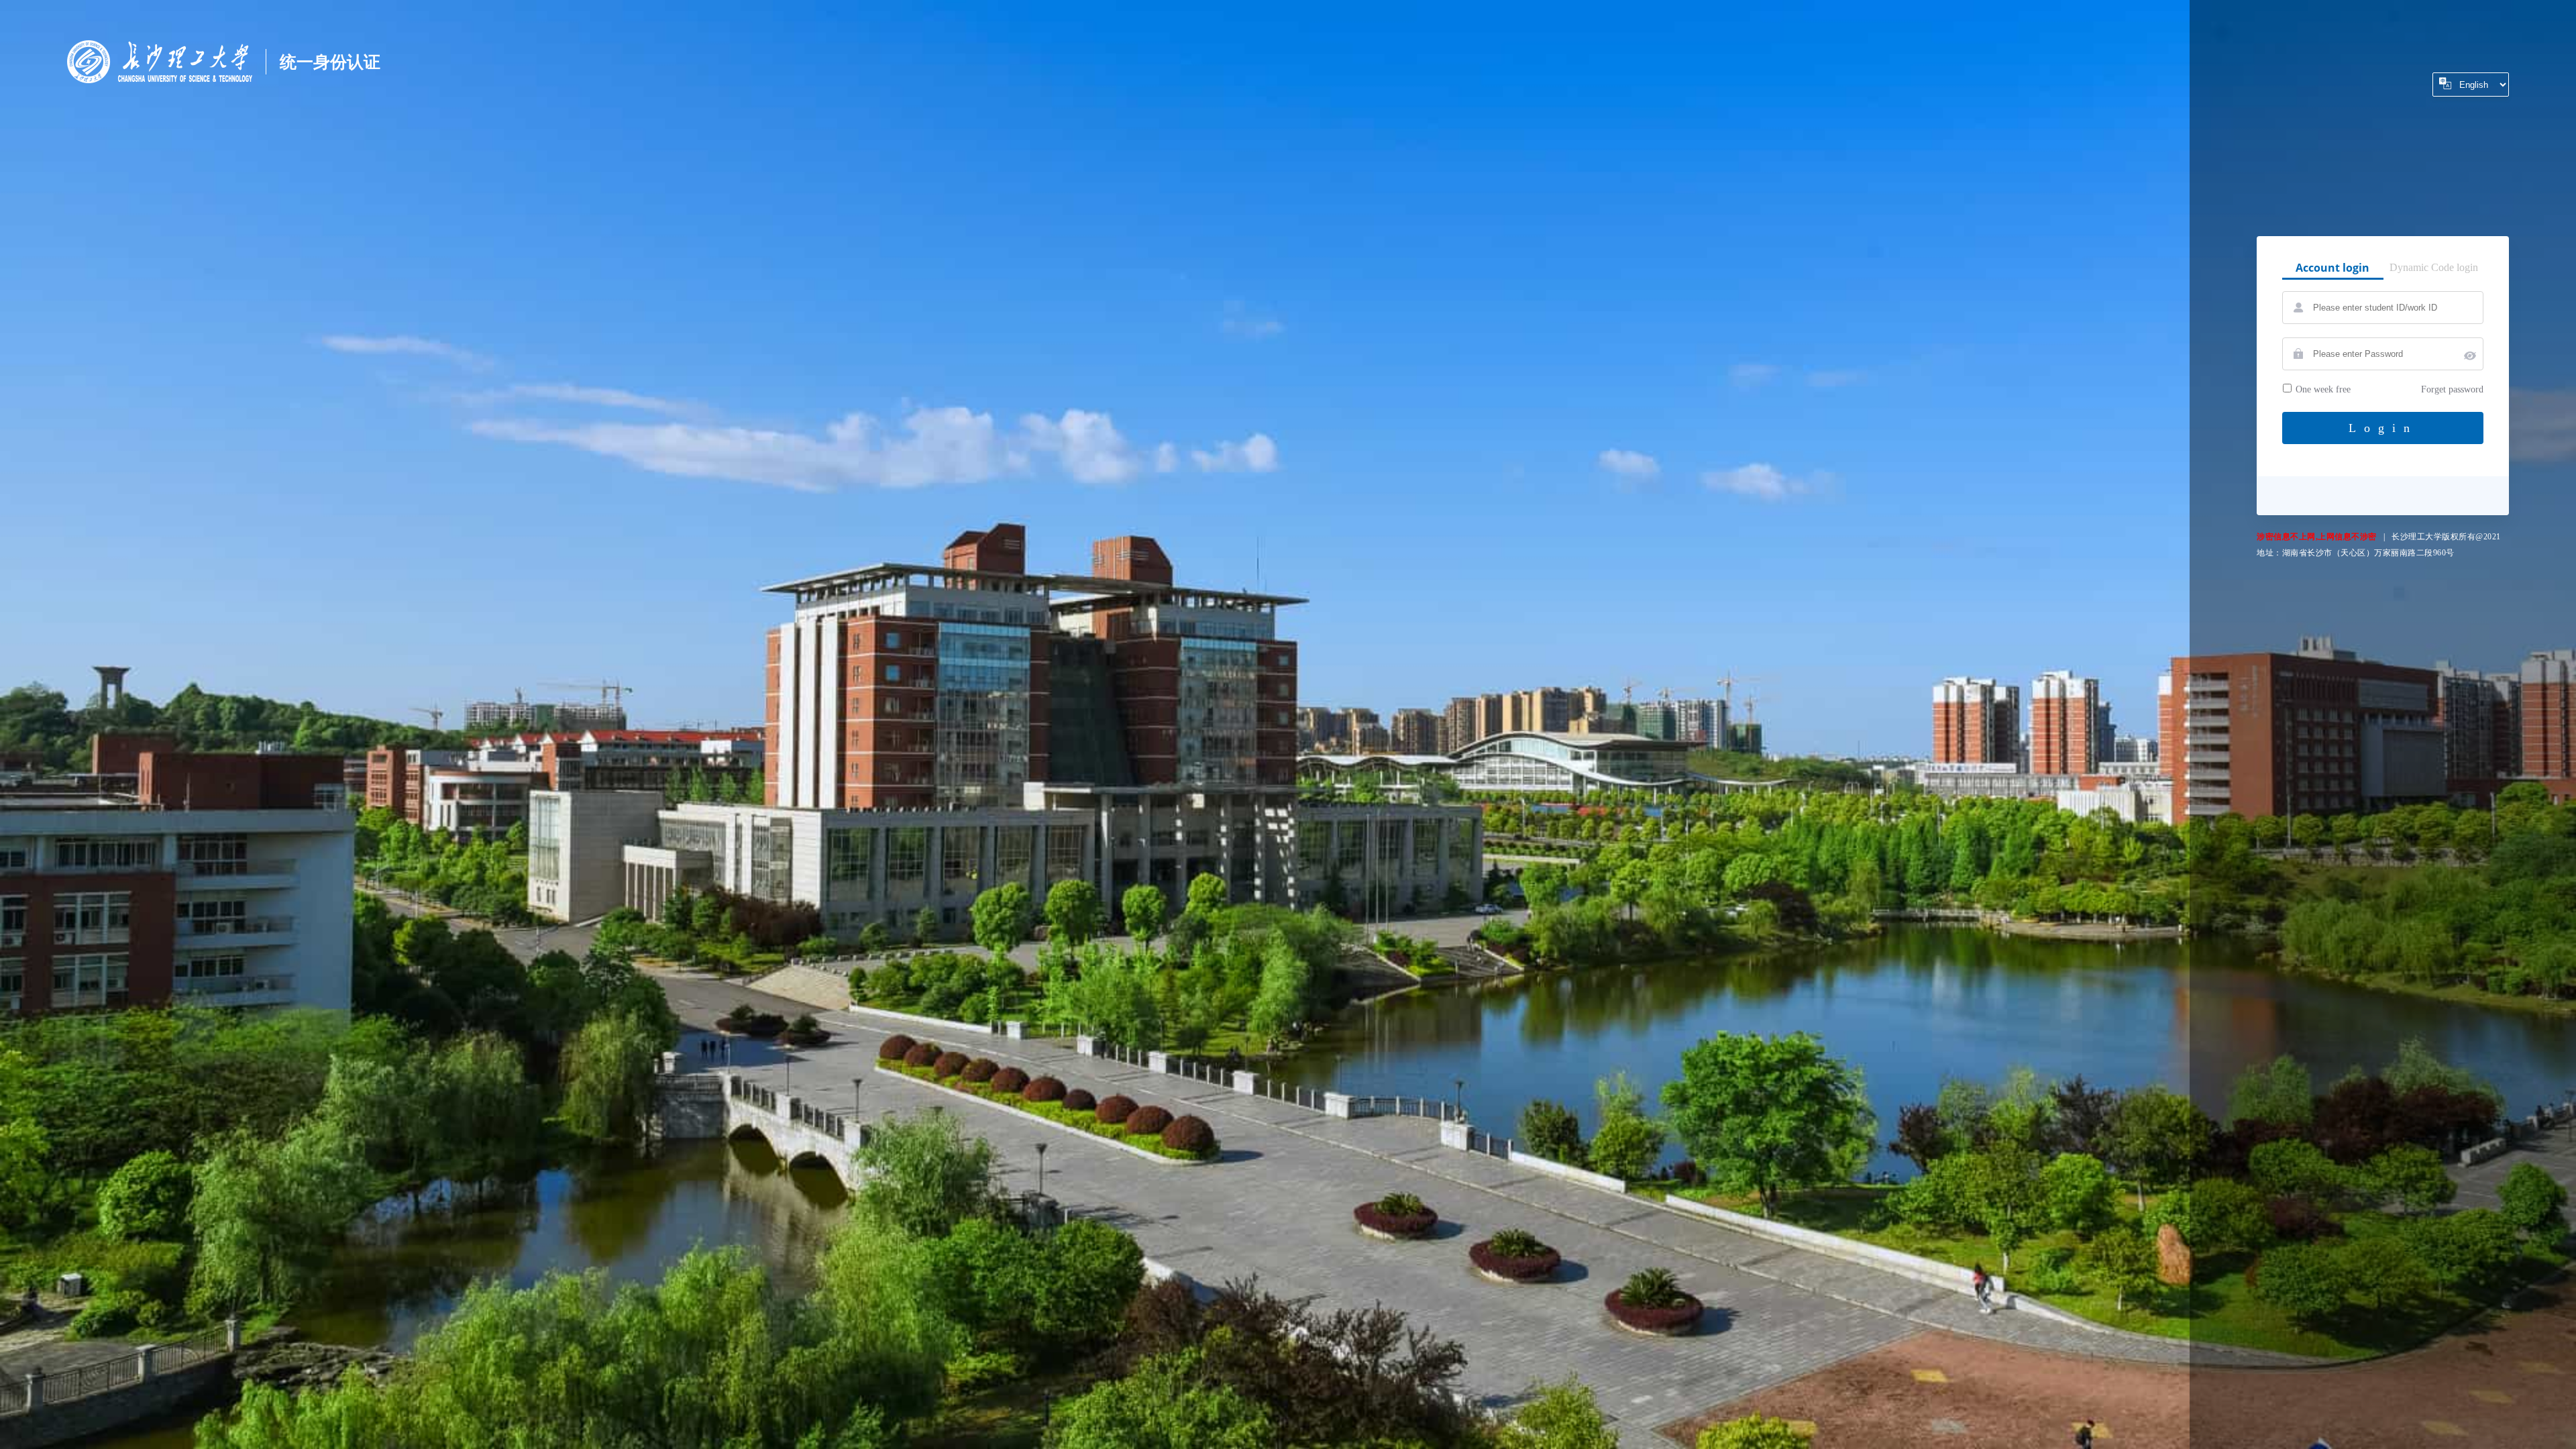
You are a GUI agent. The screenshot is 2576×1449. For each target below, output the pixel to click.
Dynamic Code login (2434, 267)
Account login (2332, 268)
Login (2383, 428)
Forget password (2452, 389)
